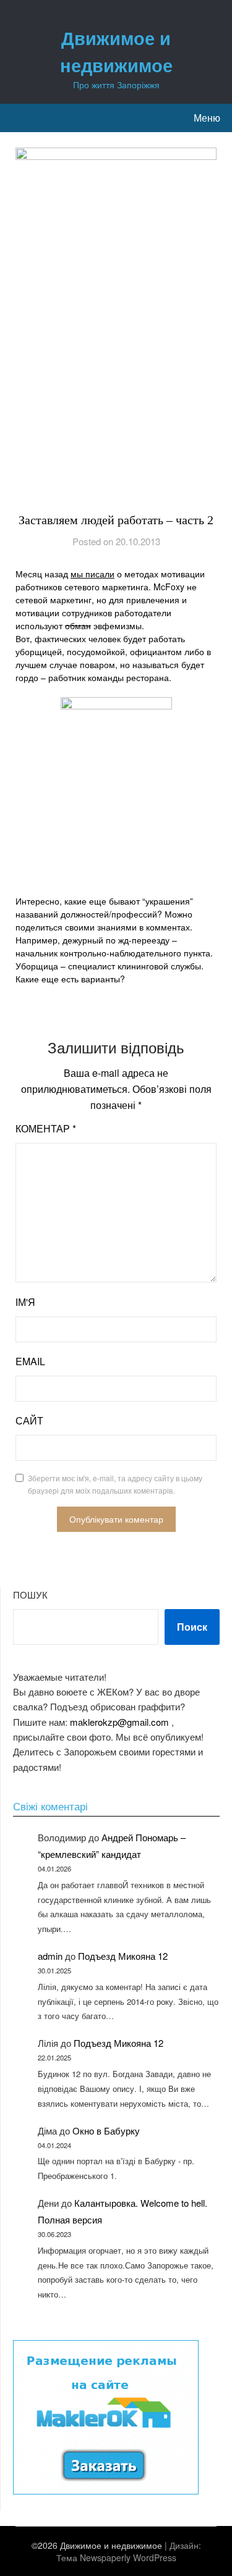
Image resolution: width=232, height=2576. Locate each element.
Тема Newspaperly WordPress (116, 2557)
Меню (207, 118)
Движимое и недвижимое (116, 51)
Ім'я (25, 1302)
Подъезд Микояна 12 (123, 1956)
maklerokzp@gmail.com (119, 1722)
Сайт (29, 1420)
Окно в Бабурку (106, 2131)
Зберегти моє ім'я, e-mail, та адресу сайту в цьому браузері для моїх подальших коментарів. (115, 1484)
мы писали (92, 574)
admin (50, 1956)
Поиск (192, 1627)
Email (30, 1361)
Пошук (30, 1595)
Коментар (46, 1128)
